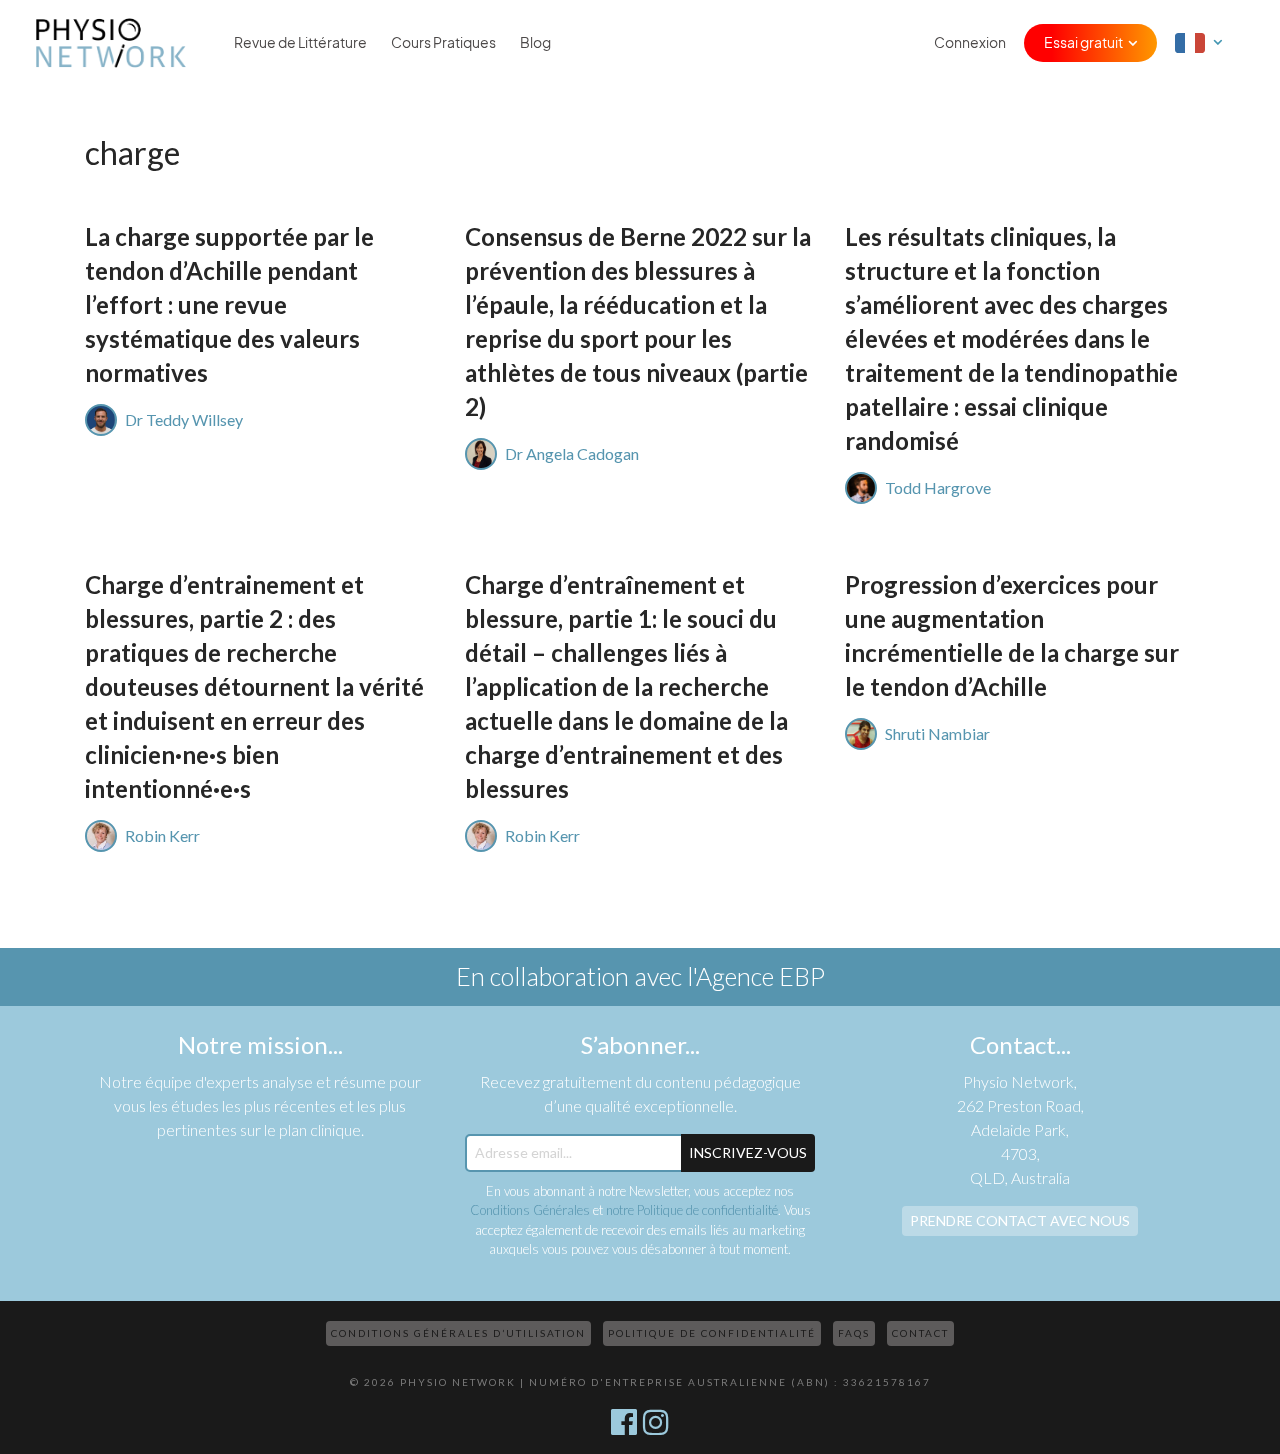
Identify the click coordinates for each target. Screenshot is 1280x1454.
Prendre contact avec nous (1020, 1220)
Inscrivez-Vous (748, 1152)
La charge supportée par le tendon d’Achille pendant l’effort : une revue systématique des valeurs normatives (229, 304)
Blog (535, 43)
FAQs (854, 1333)
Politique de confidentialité (712, 1333)
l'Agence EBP (756, 976)
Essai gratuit (1083, 43)
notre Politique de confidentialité (692, 1210)
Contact (920, 1333)
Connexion (970, 43)
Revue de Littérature (300, 43)
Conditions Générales (530, 1210)
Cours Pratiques (443, 43)
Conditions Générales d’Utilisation (458, 1333)
